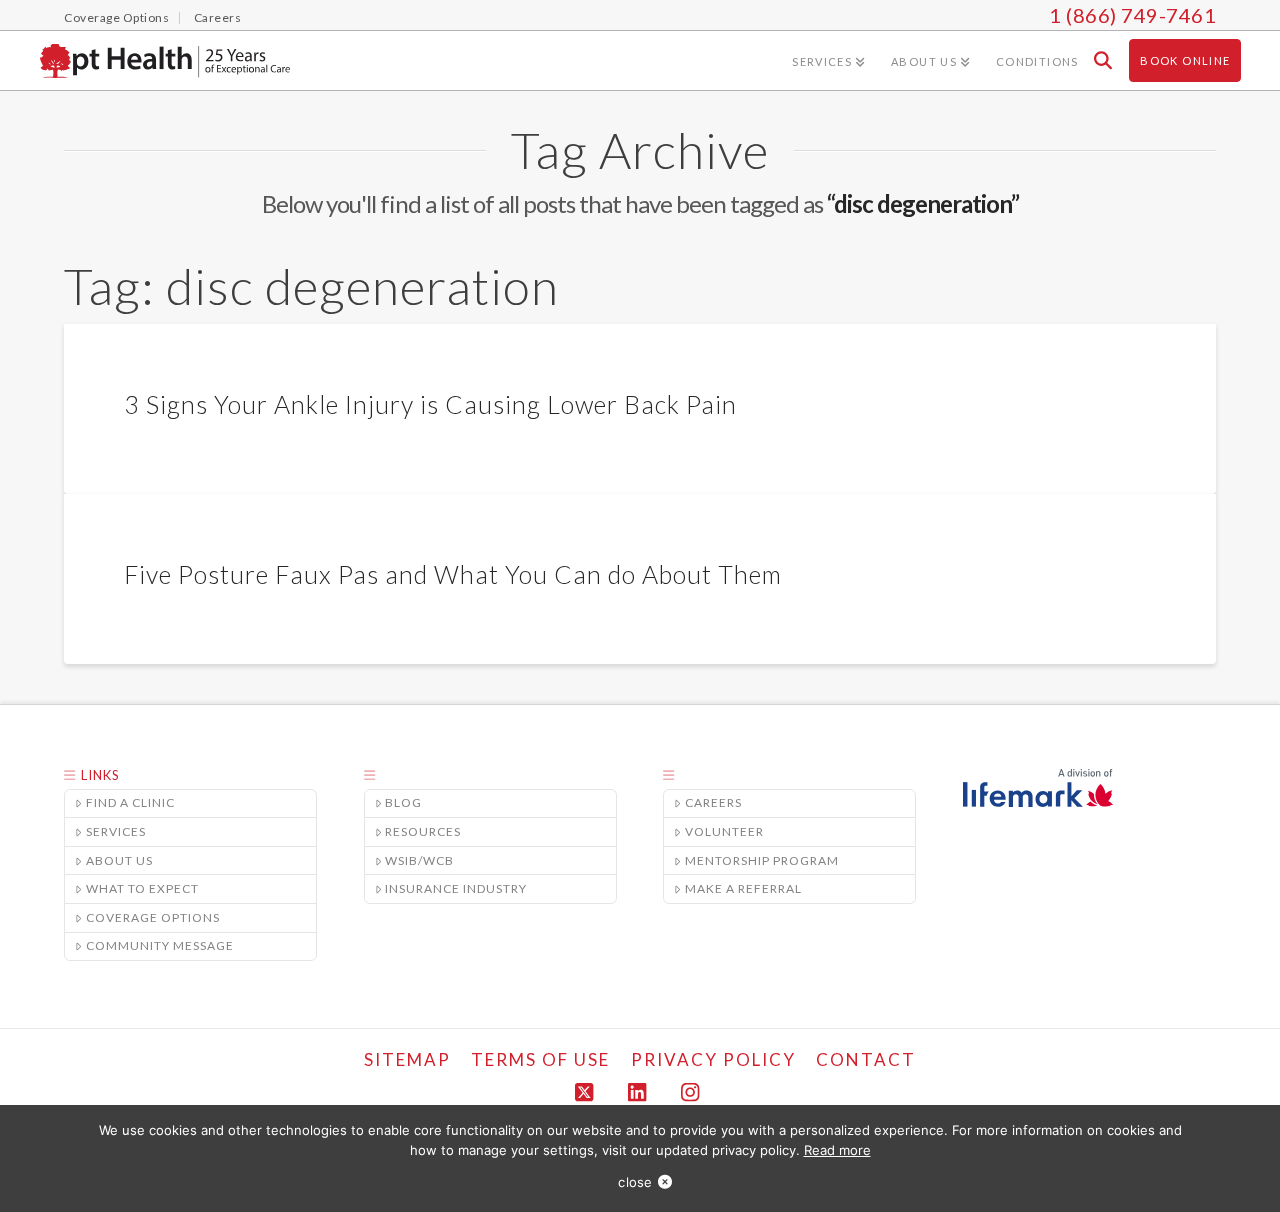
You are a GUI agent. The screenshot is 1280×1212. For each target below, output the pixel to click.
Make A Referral (743, 888)
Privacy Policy (713, 1059)
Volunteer (724, 831)
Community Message (160, 945)
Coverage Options (153, 917)
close (635, 1182)
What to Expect (142, 888)
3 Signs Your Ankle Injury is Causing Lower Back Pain (430, 404)
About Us (119, 860)
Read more (837, 1150)
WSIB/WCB (419, 860)
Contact (866, 1059)
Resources (423, 831)
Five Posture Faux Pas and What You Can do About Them (453, 574)
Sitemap (407, 1059)
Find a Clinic (130, 802)
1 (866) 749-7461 (1132, 15)
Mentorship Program (762, 860)
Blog (403, 802)
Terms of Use (540, 1059)
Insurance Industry (456, 888)
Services (116, 831)
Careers (713, 802)
